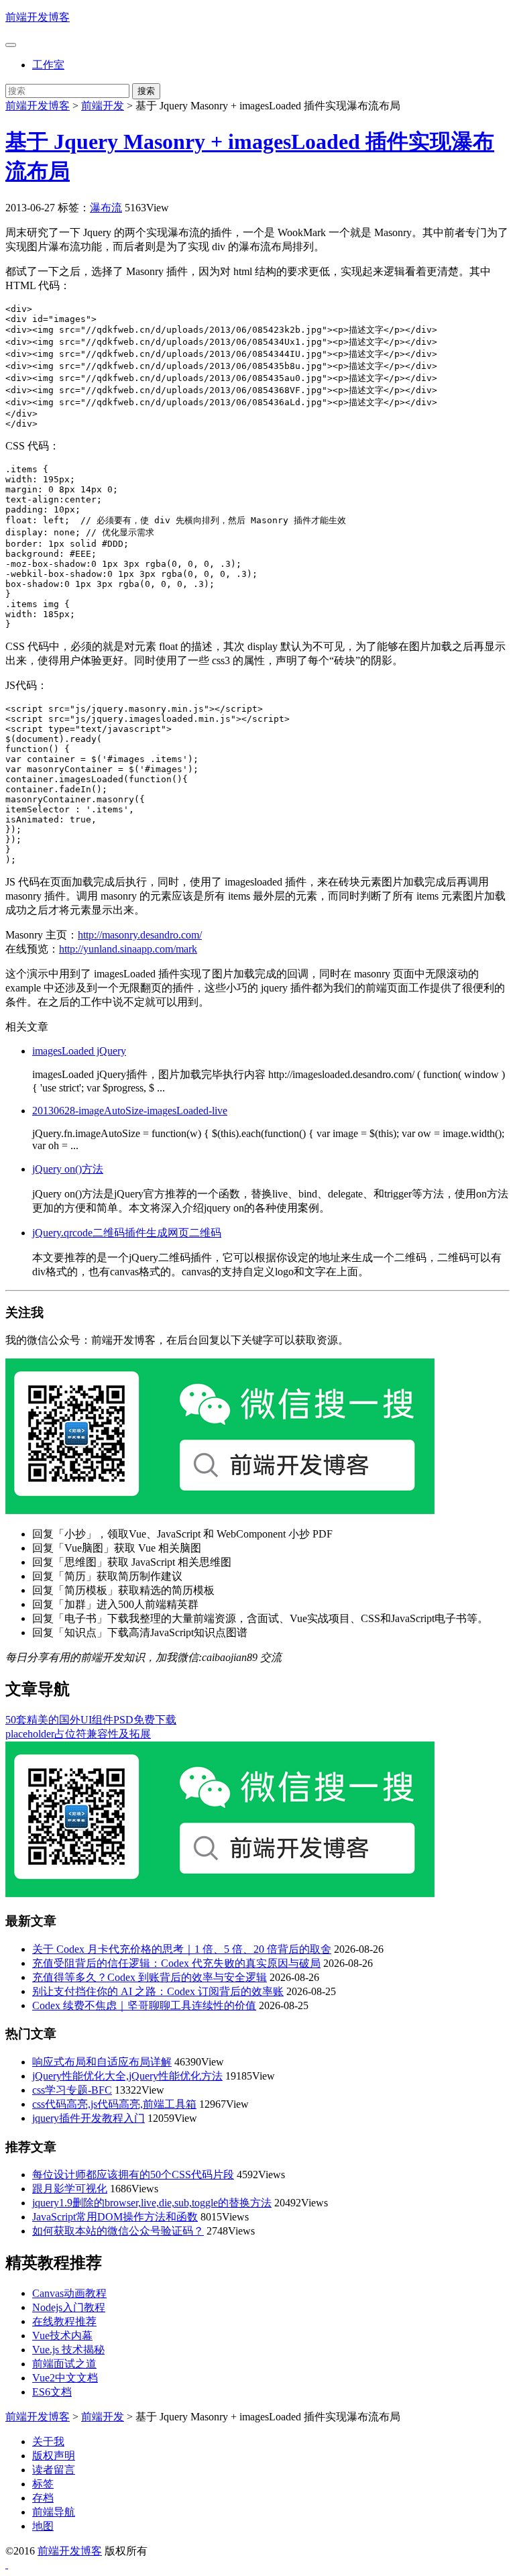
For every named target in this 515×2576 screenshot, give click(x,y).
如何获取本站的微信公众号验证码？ (118, 2231)
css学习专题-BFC (72, 2090)
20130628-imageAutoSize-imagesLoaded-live (130, 1111)
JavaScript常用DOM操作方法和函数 (115, 2217)
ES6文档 (52, 2392)
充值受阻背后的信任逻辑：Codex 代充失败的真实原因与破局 (176, 1963)
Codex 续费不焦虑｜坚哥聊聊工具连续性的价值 (144, 2005)
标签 (43, 2484)
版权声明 (54, 2456)
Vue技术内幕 (62, 2336)
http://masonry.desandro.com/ (140, 935)
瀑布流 (106, 208)
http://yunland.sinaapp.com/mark (128, 949)
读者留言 (54, 2470)
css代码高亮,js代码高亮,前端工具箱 (114, 2104)
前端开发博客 (38, 17)
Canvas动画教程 (69, 2293)
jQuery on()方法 (68, 1169)
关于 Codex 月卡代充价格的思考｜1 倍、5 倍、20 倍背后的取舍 (182, 1949)
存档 (43, 2498)
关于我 (48, 2441)
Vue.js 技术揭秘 (68, 2350)
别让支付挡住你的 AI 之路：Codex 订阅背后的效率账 (158, 1991)
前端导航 (54, 2512)
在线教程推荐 (64, 2321)
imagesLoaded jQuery (79, 1051)
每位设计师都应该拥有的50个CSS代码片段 (133, 2175)
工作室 (48, 65)
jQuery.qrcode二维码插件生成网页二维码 (127, 1233)
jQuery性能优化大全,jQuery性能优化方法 (127, 2076)
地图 (43, 2526)
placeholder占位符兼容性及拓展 (78, 1734)
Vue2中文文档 (65, 2378)
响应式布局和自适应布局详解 (102, 2062)
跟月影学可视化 (70, 2189)
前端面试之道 (64, 2364)
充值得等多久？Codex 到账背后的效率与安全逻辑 (150, 1977)
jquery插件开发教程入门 (89, 2118)
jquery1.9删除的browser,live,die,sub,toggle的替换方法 (152, 2203)
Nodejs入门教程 (69, 2307)
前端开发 (103, 106)
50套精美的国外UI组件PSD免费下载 (91, 1720)
